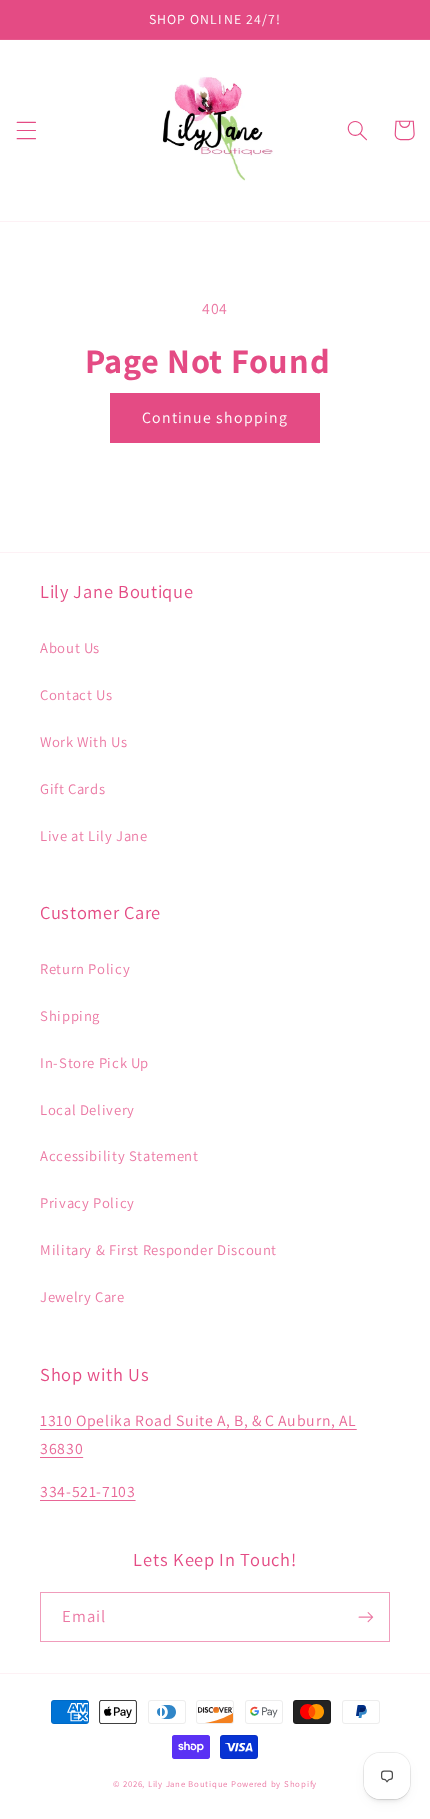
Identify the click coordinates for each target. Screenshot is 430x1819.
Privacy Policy (87, 1202)
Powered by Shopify (274, 1784)
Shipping (70, 1015)
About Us (70, 647)
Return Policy (85, 968)
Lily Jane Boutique (188, 1784)
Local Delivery (87, 1109)
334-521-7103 (88, 1491)
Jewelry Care (82, 1296)
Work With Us (84, 741)
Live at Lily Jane (94, 835)
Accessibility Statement (119, 1155)
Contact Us (76, 694)
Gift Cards (72, 788)
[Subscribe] (366, 1616)
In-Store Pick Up (94, 1062)
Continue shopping (215, 417)
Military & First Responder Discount (158, 1249)
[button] (26, 130)
